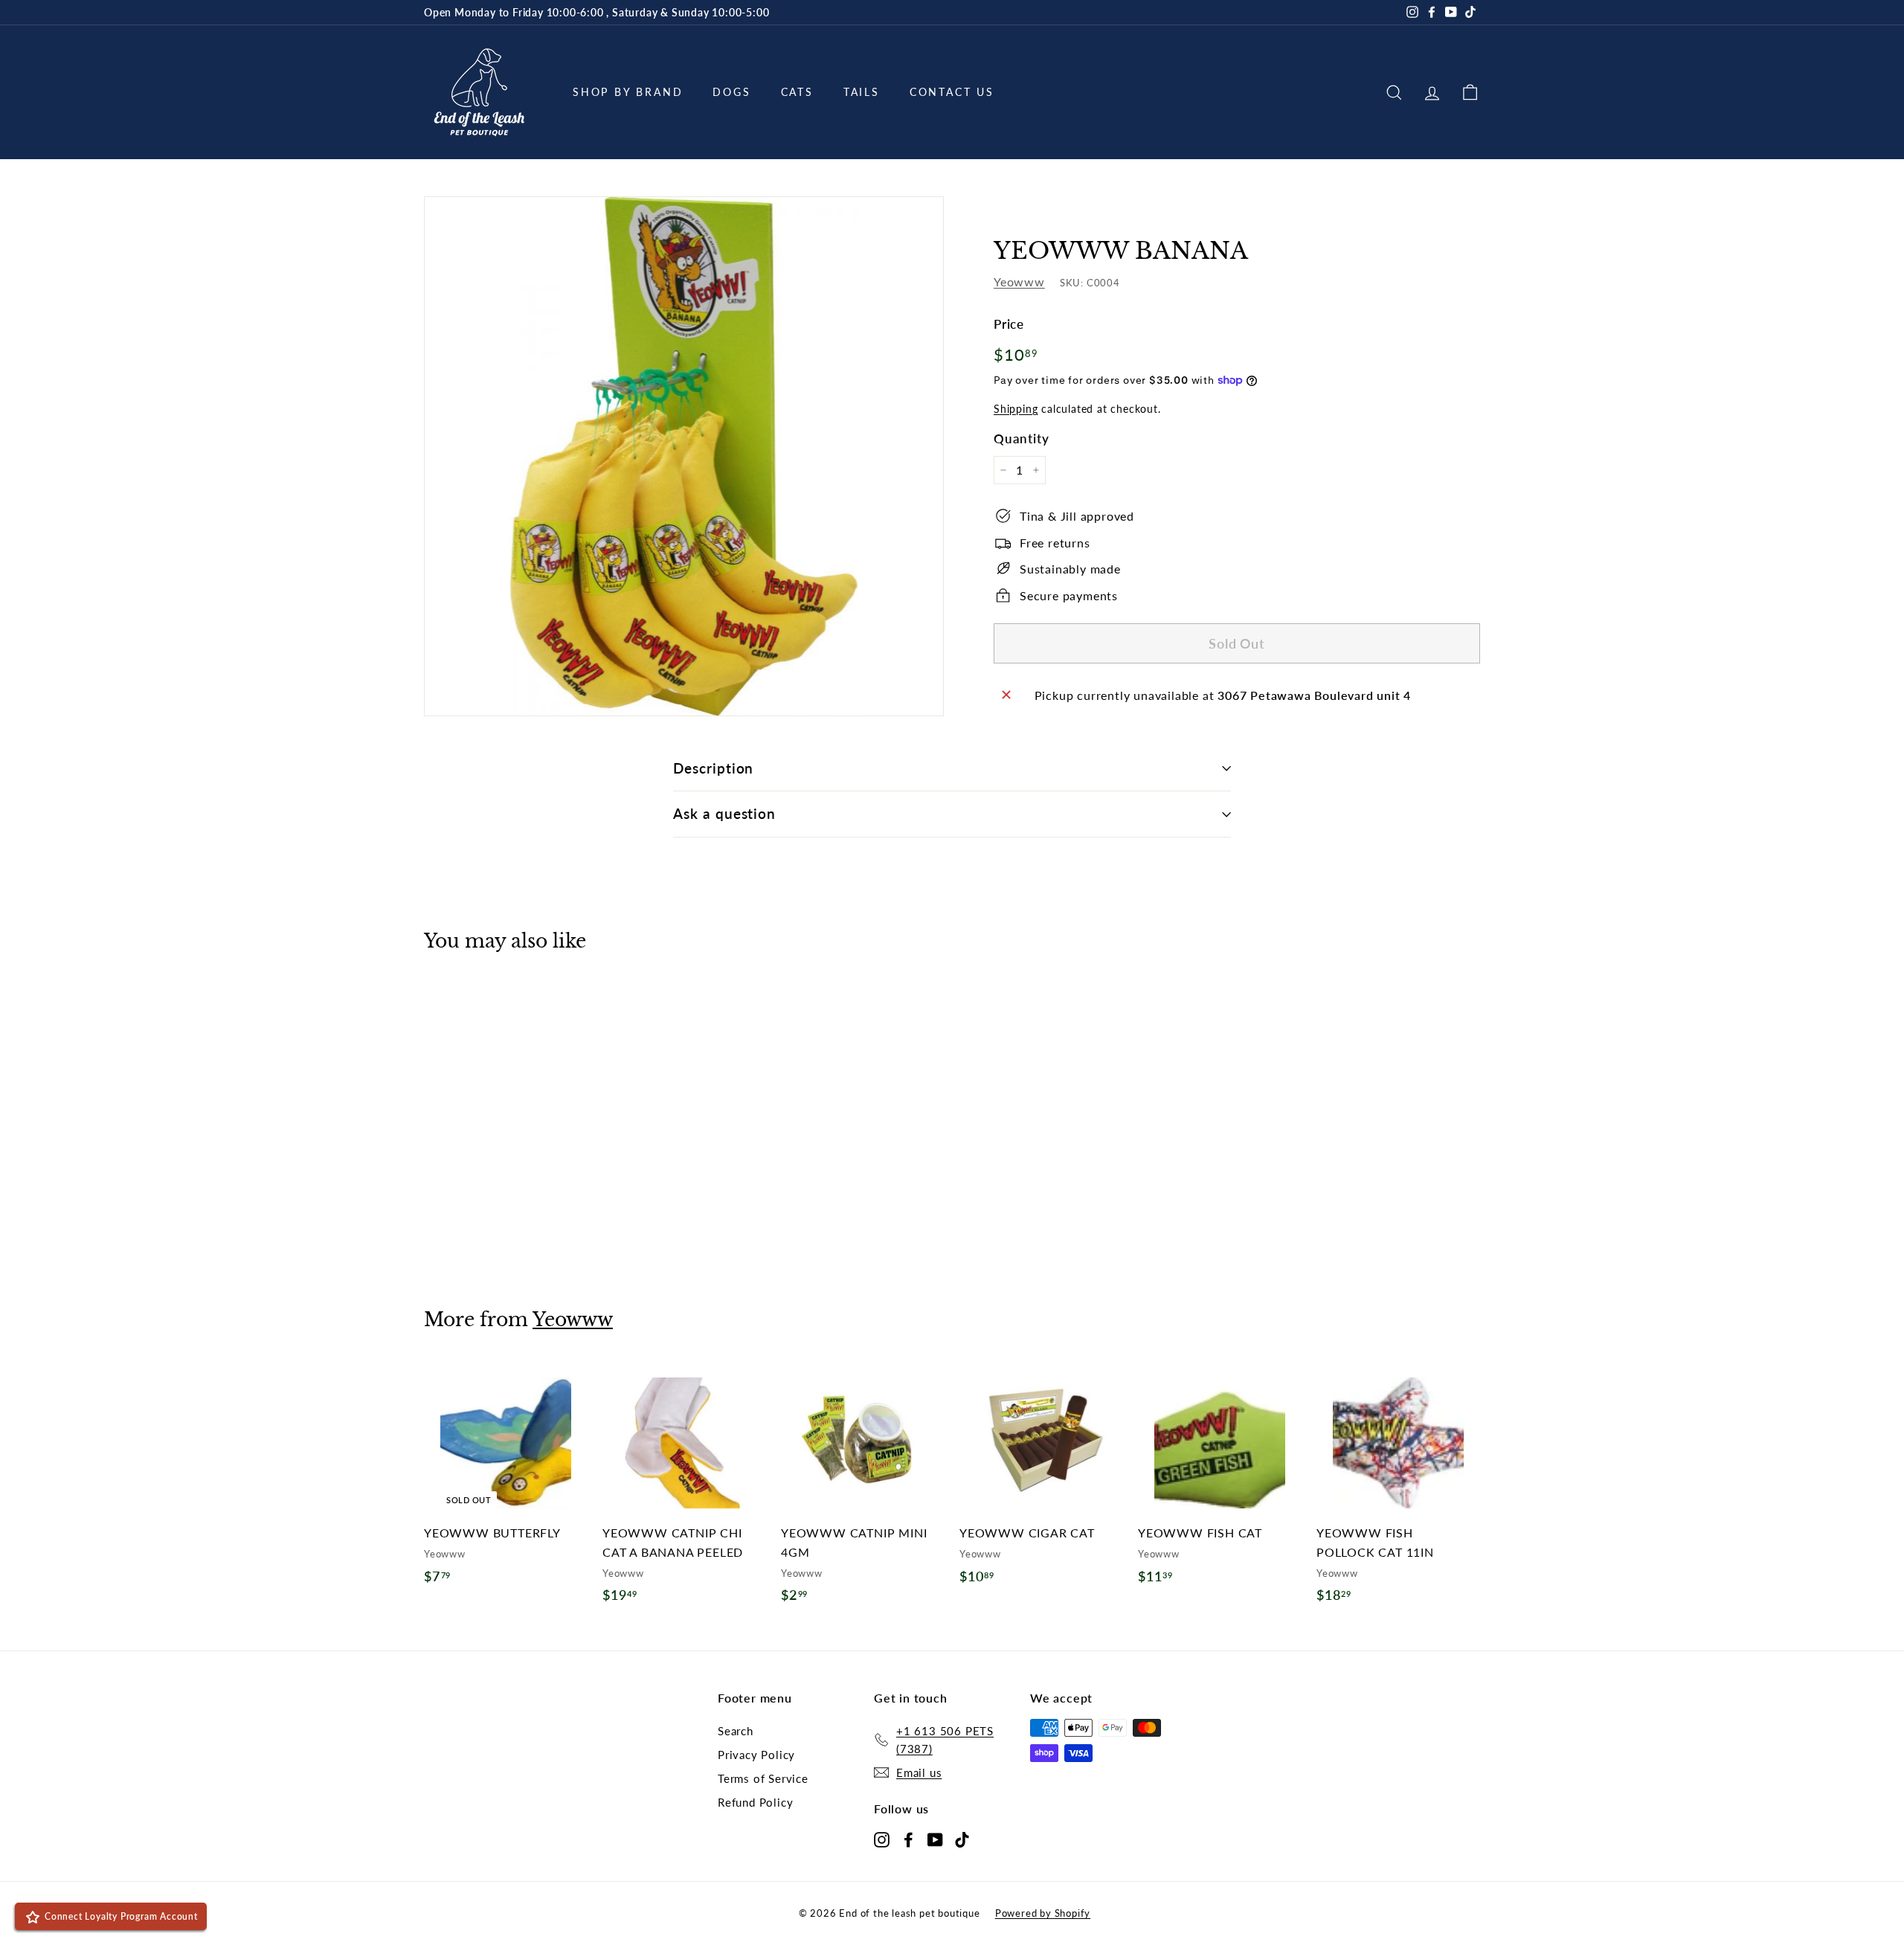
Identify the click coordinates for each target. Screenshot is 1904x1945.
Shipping (1016, 408)
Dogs (731, 92)
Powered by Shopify (1043, 1913)
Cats (797, 92)
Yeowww (1019, 282)
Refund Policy (755, 1802)
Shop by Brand (628, 92)
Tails (862, 92)
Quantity (1021, 438)
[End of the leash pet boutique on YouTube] (935, 1838)
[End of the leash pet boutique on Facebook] (908, 1838)
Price (1009, 323)
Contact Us (952, 92)
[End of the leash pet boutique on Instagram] (882, 1838)
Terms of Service (763, 1778)
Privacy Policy (756, 1755)
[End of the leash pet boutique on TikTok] (962, 1838)
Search (736, 1731)
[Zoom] (684, 456)
